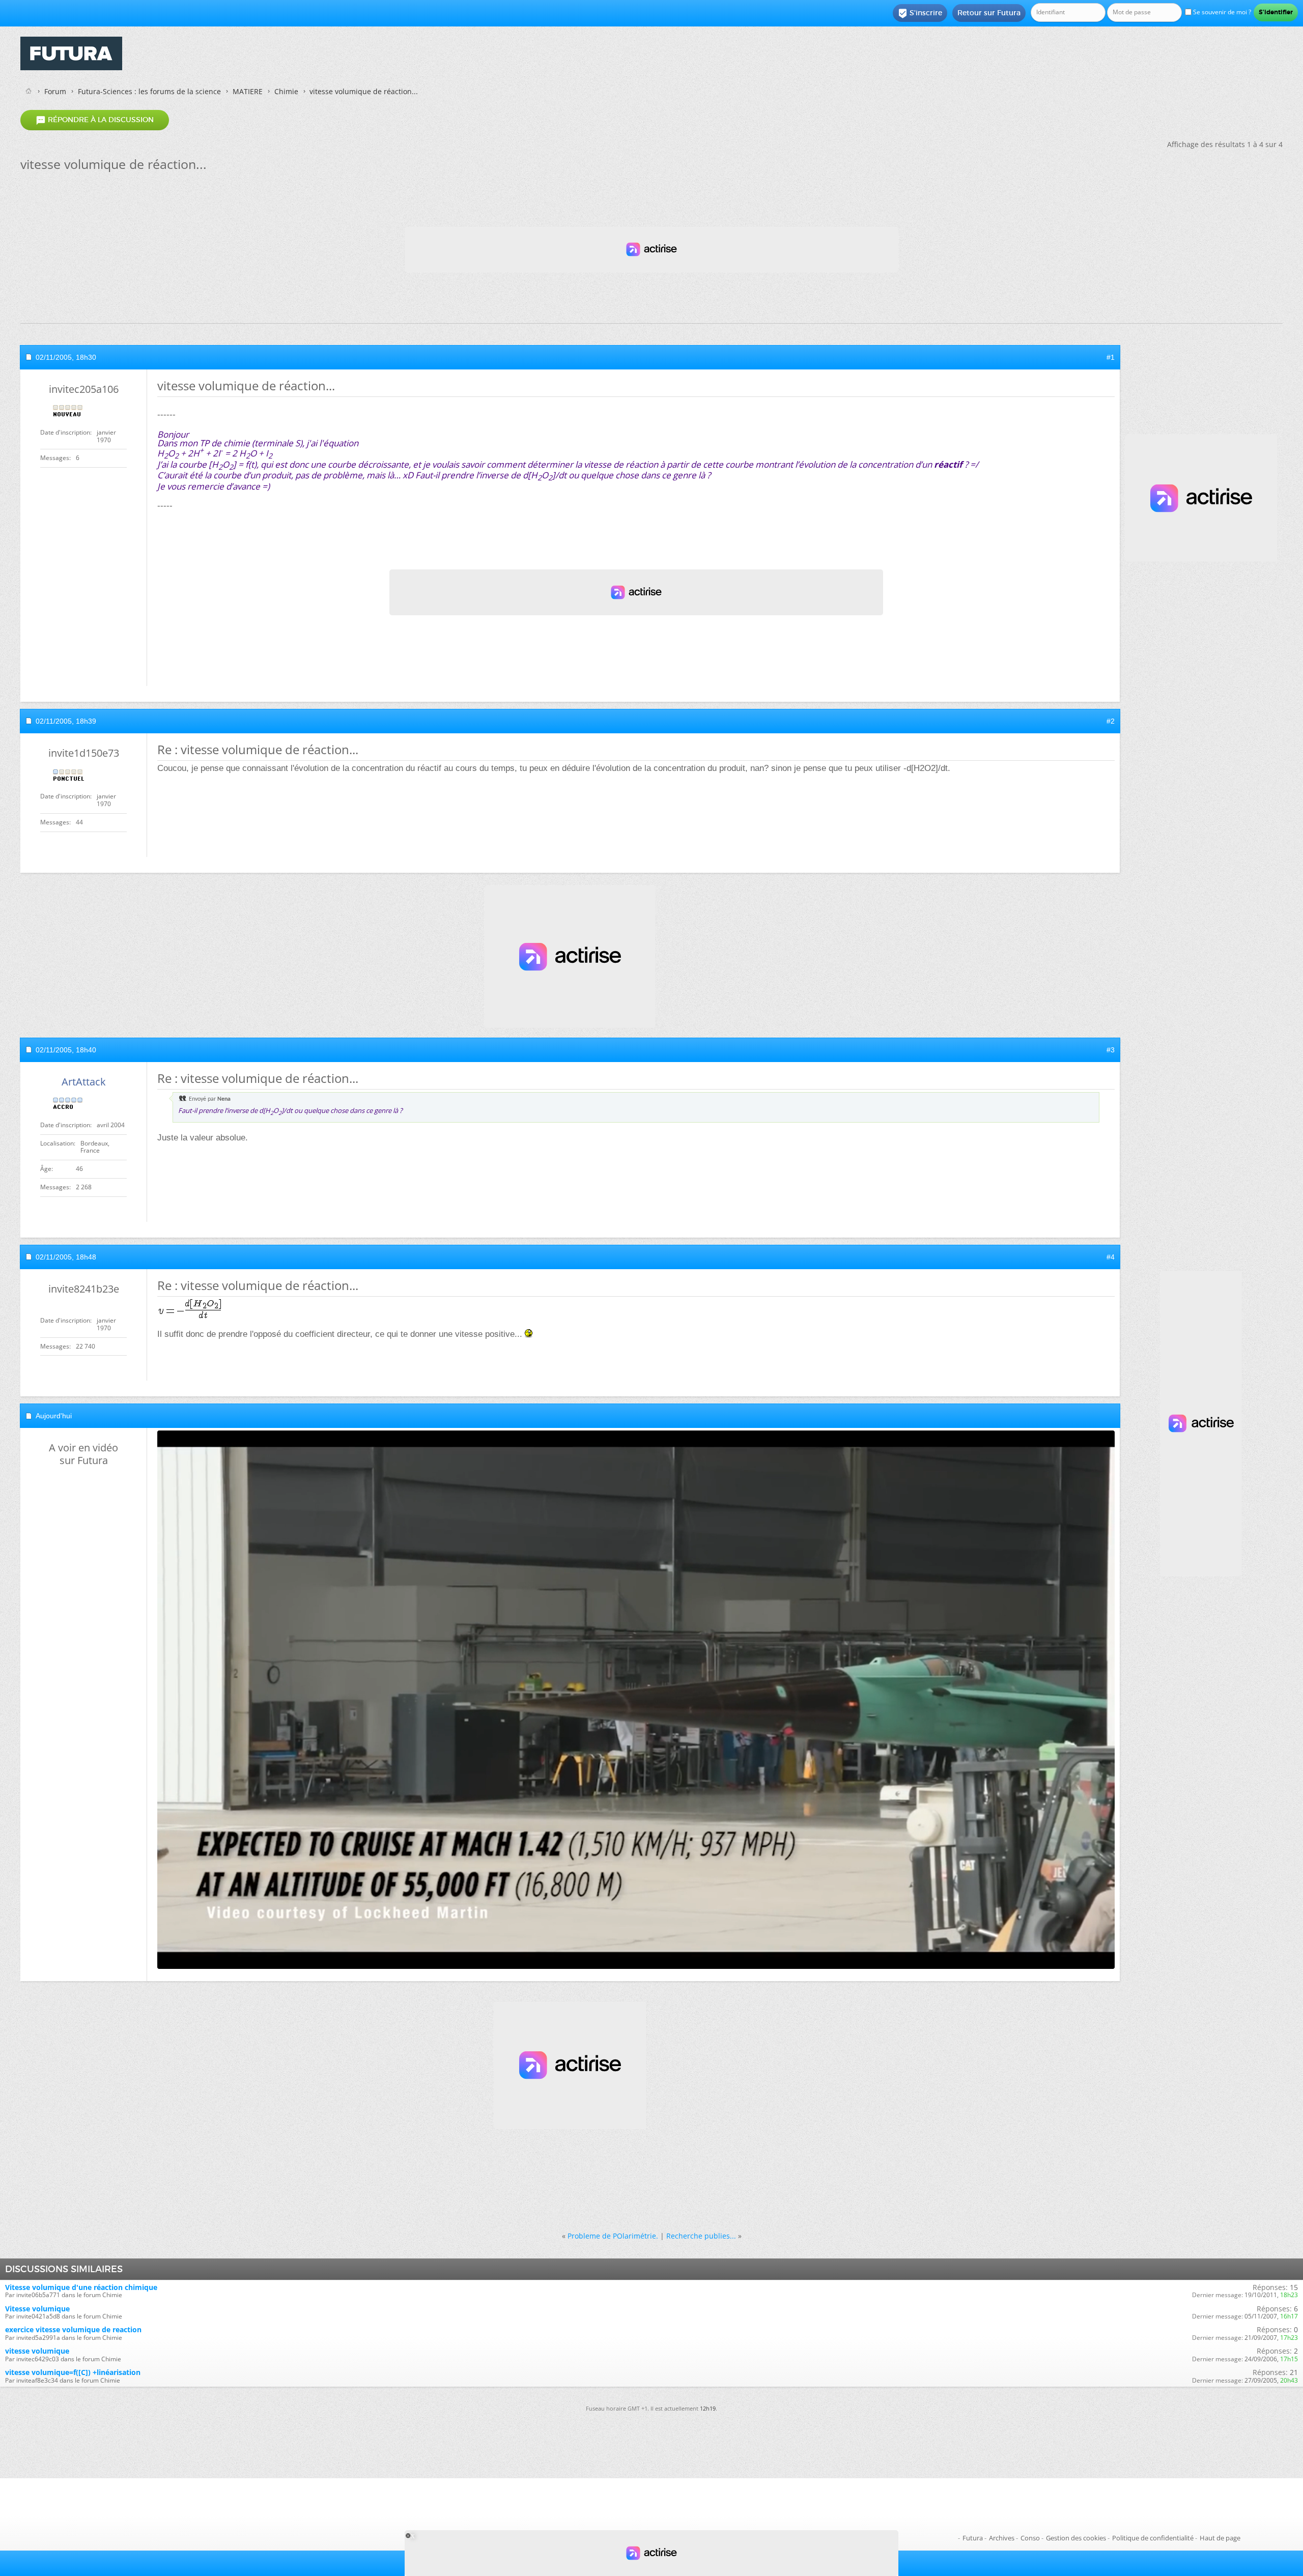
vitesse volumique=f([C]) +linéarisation (73, 2372)
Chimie (286, 91)
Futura (973, 2538)
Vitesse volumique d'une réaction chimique (81, 2287)
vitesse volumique (37, 2351)
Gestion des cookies (1076, 2538)
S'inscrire (920, 13)
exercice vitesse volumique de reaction (73, 2329)
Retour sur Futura (989, 13)
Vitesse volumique (37, 2309)
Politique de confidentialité (1153, 2538)
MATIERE (248, 91)
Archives (1002, 2538)
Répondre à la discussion (95, 120)
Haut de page (1220, 2538)
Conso (1030, 2538)
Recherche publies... (701, 2236)
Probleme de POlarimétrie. (613, 2236)
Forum (55, 91)
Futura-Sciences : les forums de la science (149, 91)
